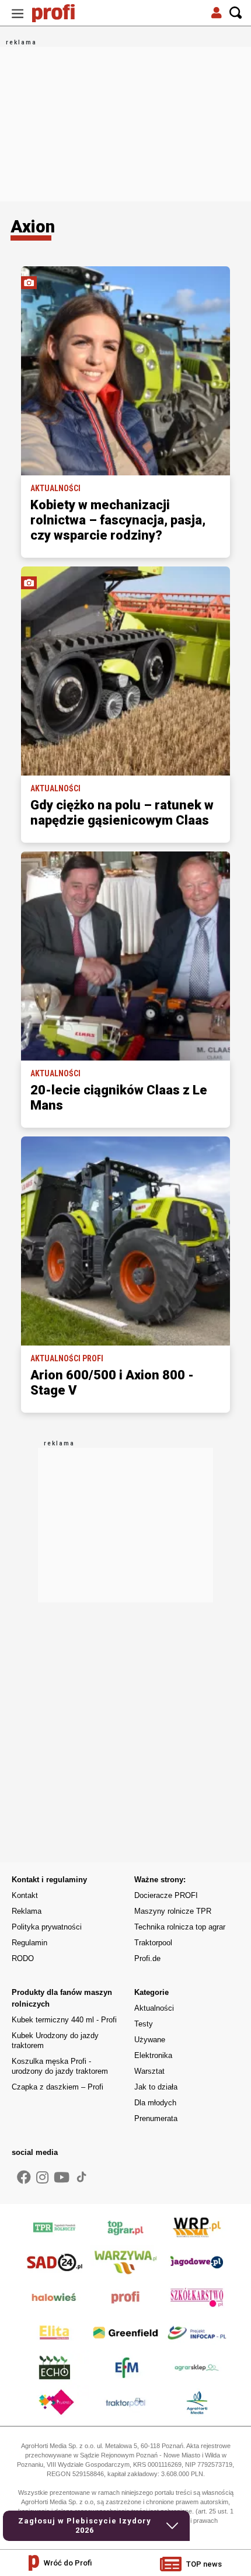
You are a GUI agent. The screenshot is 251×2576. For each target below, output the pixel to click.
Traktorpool (153, 1943)
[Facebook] (24, 2178)
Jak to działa (156, 2087)
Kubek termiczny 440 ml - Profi (64, 2020)
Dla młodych (155, 2103)
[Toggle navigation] (18, 13)
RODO (23, 1958)
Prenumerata (156, 2118)
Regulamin (29, 1943)
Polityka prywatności (47, 1927)
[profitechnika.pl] (61, 13)
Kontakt (25, 1895)
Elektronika (153, 2055)
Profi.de (147, 1958)
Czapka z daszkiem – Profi (57, 2087)
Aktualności (154, 2008)
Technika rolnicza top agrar (180, 1927)
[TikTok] (82, 2177)
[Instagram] (42, 2178)
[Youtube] (62, 2178)
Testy (144, 2024)
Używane (150, 2040)
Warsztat (149, 2071)
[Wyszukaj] (236, 13)
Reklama (27, 1911)
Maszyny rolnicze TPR (173, 1911)
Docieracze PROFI (166, 1895)
